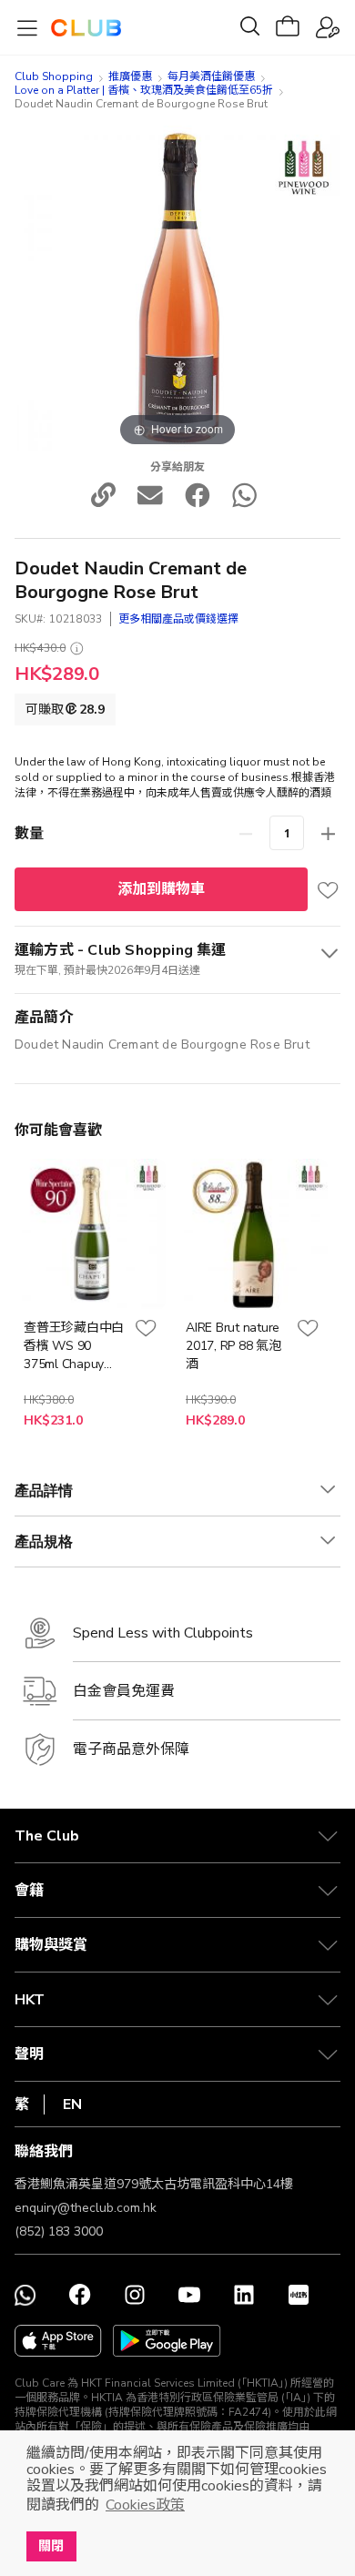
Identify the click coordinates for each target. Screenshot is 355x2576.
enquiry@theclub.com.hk (86, 2208)
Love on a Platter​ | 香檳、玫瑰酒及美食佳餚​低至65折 (144, 90)
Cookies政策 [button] (145, 2505)
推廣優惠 (130, 76)
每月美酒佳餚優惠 (211, 76)
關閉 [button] (51, 2546)
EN (72, 2104)
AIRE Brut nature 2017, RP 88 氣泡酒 (233, 1346)
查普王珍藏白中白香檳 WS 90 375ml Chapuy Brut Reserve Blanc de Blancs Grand (74, 1346)
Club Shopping (54, 76)
